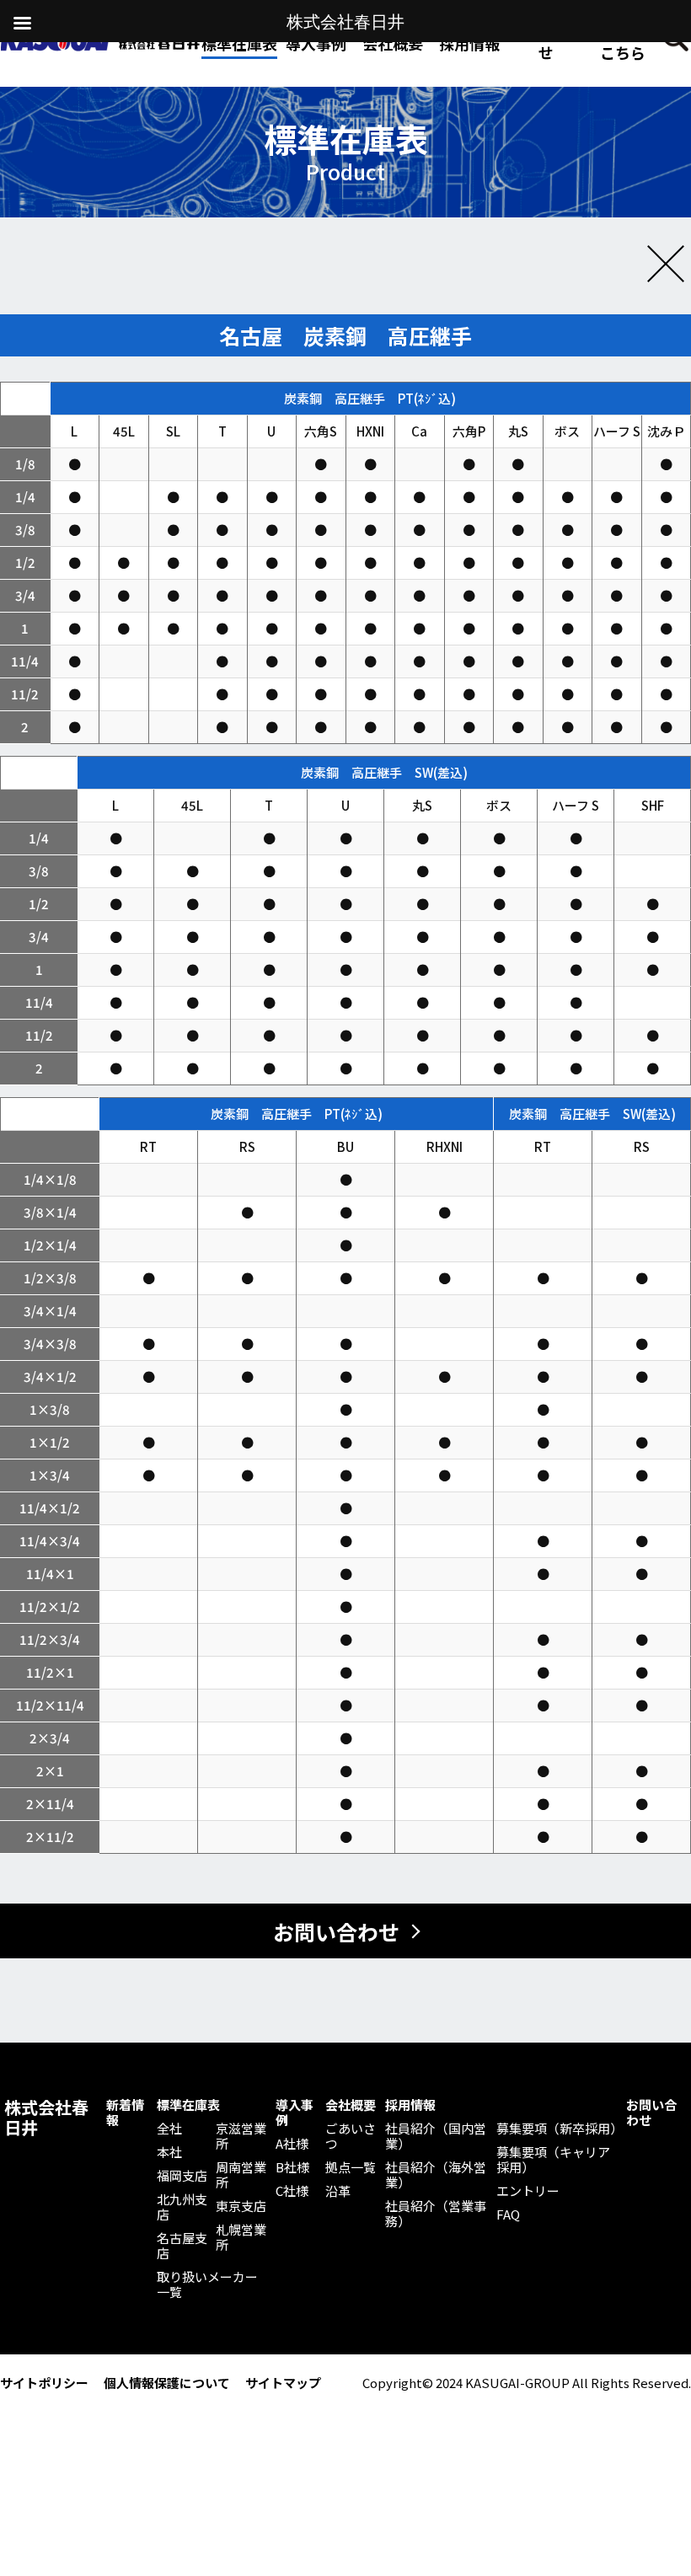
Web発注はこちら (623, 43)
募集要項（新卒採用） (557, 2129)
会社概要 (351, 2105)
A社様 (292, 2144)
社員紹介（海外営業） (436, 2175)
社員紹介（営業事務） (436, 2214)
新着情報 (125, 2113)
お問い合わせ (546, 43)
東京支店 (241, 2206)
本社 (169, 2152)
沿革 (338, 2191)
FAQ (508, 2215)
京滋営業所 (241, 2136)
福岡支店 (182, 2176)
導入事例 (295, 2113)
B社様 (292, 2167)
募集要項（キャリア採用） (553, 2160)
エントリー (528, 2191)
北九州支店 (182, 2207)
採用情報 (469, 43)
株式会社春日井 (46, 2118)
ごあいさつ (351, 2136)
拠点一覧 (351, 2167)
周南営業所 (241, 2175)
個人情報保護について (167, 2383)
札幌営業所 (241, 2237)
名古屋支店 (182, 2246)
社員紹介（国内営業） (436, 2136)
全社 (169, 2129)
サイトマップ (283, 2383)
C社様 (292, 2191)
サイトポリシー (44, 2383)
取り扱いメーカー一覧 (207, 2284)
